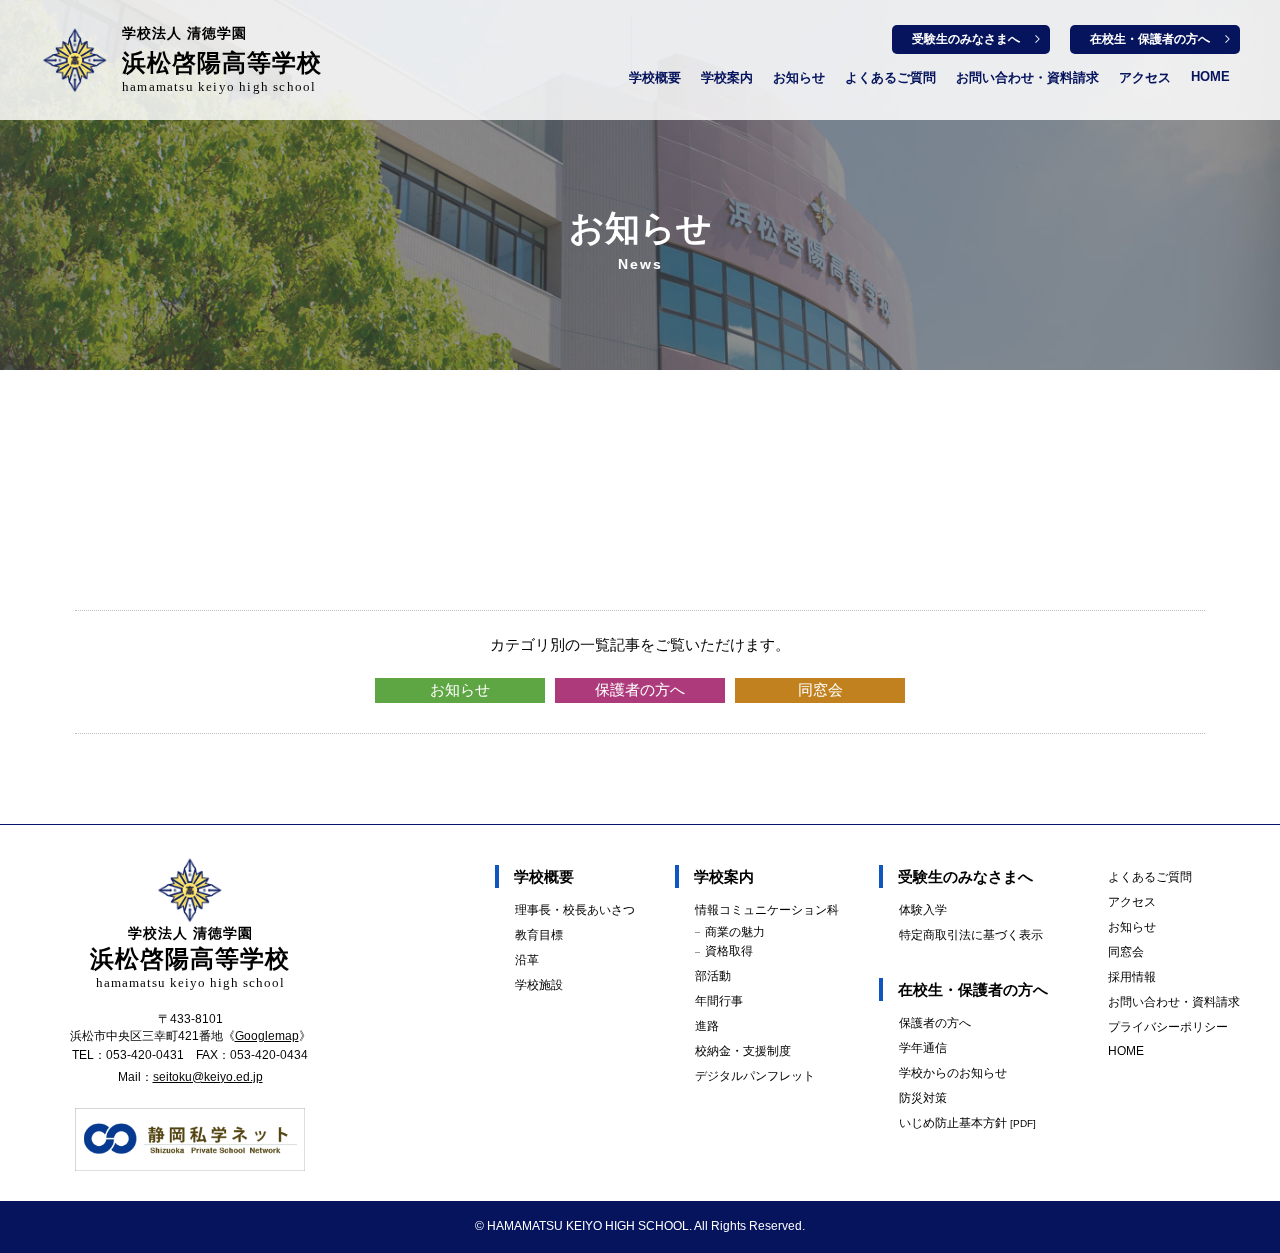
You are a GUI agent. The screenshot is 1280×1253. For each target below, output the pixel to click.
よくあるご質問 (890, 77)
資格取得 (729, 951)
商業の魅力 (735, 932)
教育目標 (539, 935)
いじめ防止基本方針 (967, 1123)
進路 (707, 1026)
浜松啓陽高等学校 (222, 60)
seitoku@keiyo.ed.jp (208, 1077)
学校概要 (655, 77)
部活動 (713, 976)
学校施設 (539, 985)
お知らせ (799, 77)
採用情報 (1132, 977)
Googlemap (267, 1036)
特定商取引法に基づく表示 (971, 935)
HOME (1210, 76)
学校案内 (727, 77)
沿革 (527, 960)
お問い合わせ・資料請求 (1027, 77)
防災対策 (923, 1098)
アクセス (1145, 77)
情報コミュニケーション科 (767, 910)
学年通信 (923, 1048)
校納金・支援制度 (743, 1051)
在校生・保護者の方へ (1150, 39)
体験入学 (923, 910)
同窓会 (820, 689)
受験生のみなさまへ (966, 39)
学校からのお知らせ (953, 1073)
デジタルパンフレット (755, 1076)
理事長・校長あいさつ (575, 910)
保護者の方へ (640, 689)
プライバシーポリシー (1168, 1027)
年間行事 (719, 1001)
